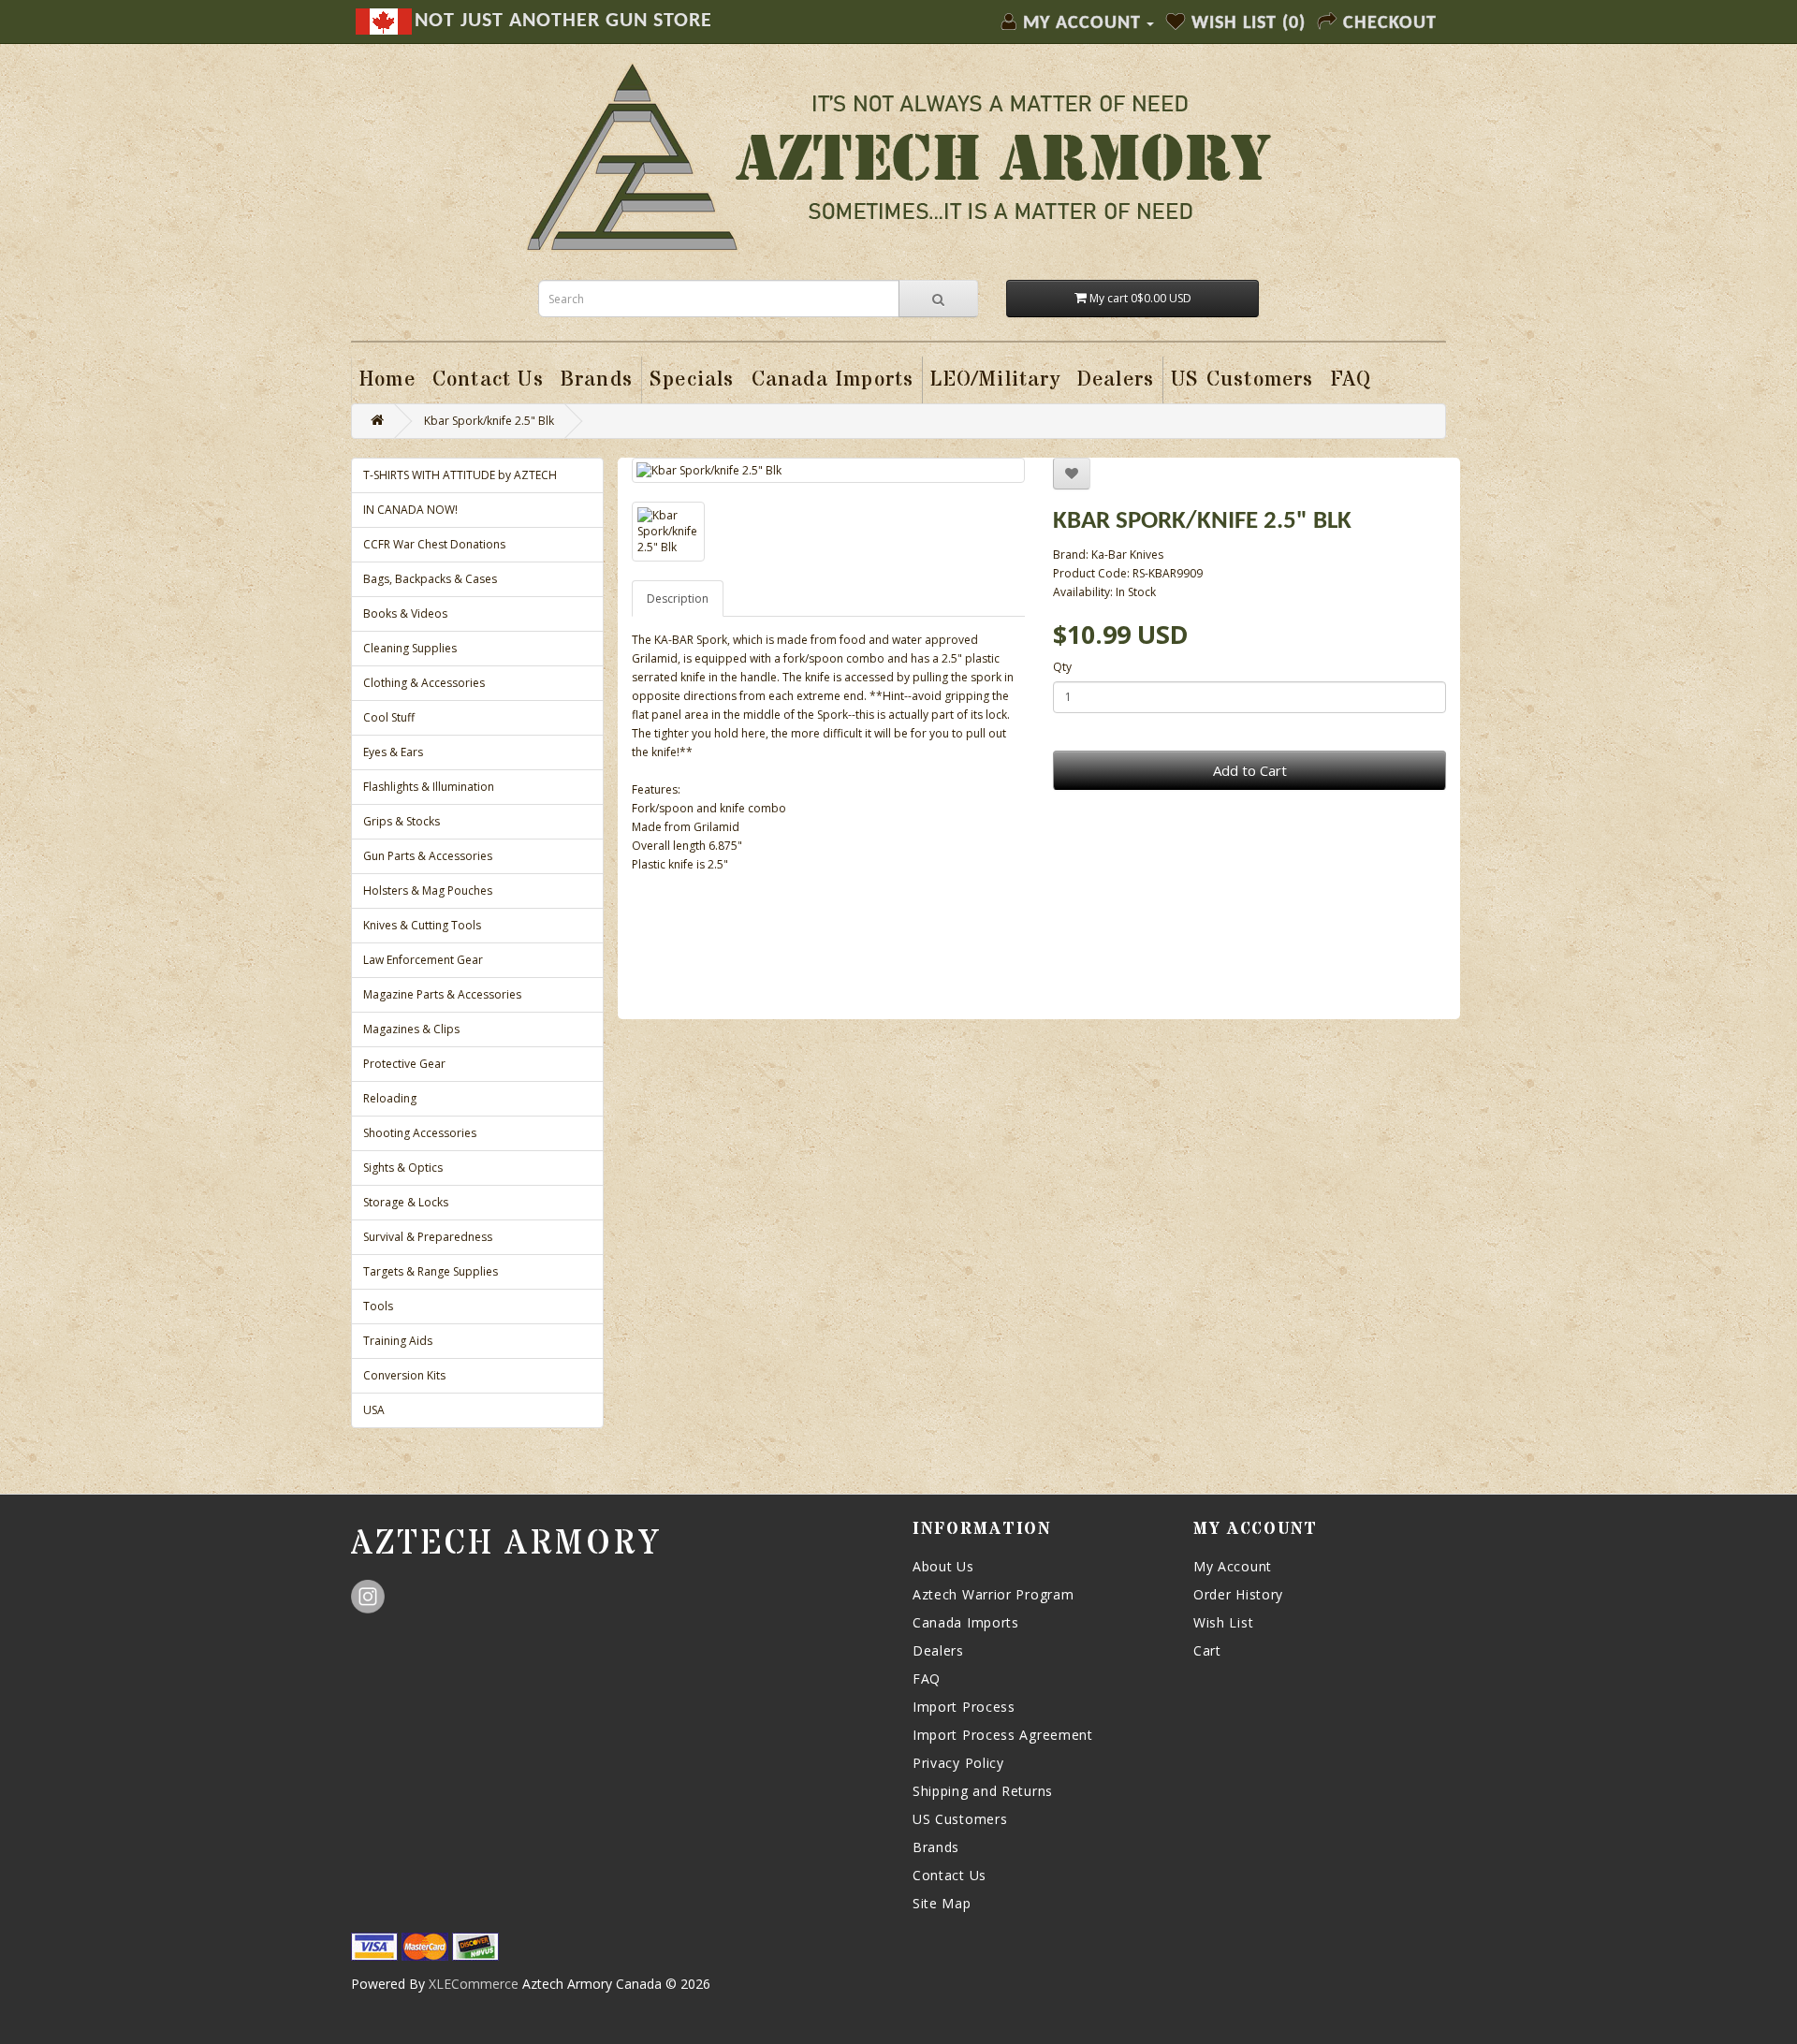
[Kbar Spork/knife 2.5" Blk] (828, 470)
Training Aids (398, 1341)
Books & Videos (405, 613)
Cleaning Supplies (410, 648)
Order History (1238, 1594)
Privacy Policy (958, 1763)
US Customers (960, 1819)
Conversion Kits (404, 1375)
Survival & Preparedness (428, 1237)
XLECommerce (474, 1984)
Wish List (1223, 1622)
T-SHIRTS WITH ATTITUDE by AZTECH (460, 475)
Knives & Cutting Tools (422, 925)
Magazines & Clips (411, 1029)
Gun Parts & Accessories (428, 856)
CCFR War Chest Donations (434, 544)
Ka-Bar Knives (1127, 555)
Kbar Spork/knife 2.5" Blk (489, 421)
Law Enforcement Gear (423, 960)
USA (374, 1410)
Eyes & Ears (393, 752)
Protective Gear (404, 1064)
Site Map (942, 1903)
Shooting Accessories (420, 1133)
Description (678, 599)
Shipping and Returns (983, 1791)
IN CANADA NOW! (410, 510)
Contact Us (950, 1875)
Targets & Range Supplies (431, 1271)
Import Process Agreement (1003, 1735)
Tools (378, 1306)
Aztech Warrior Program (993, 1594)
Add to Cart (1250, 770)
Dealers (938, 1650)
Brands (936, 1847)
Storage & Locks (406, 1202)
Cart (1207, 1650)
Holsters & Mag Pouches (428, 891)
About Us (943, 1566)
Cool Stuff (389, 717)
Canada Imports (966, 1622)
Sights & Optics (403, 1168)
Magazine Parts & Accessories (442, 994)
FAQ (927, 1679)
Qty (1062, 667)
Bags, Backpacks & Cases (430, 579)
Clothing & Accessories (424, 683)
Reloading (390, 1098)
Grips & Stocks (402, 821)
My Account (1233, 1566)
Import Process (964, 1707)
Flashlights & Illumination (429, 787)
